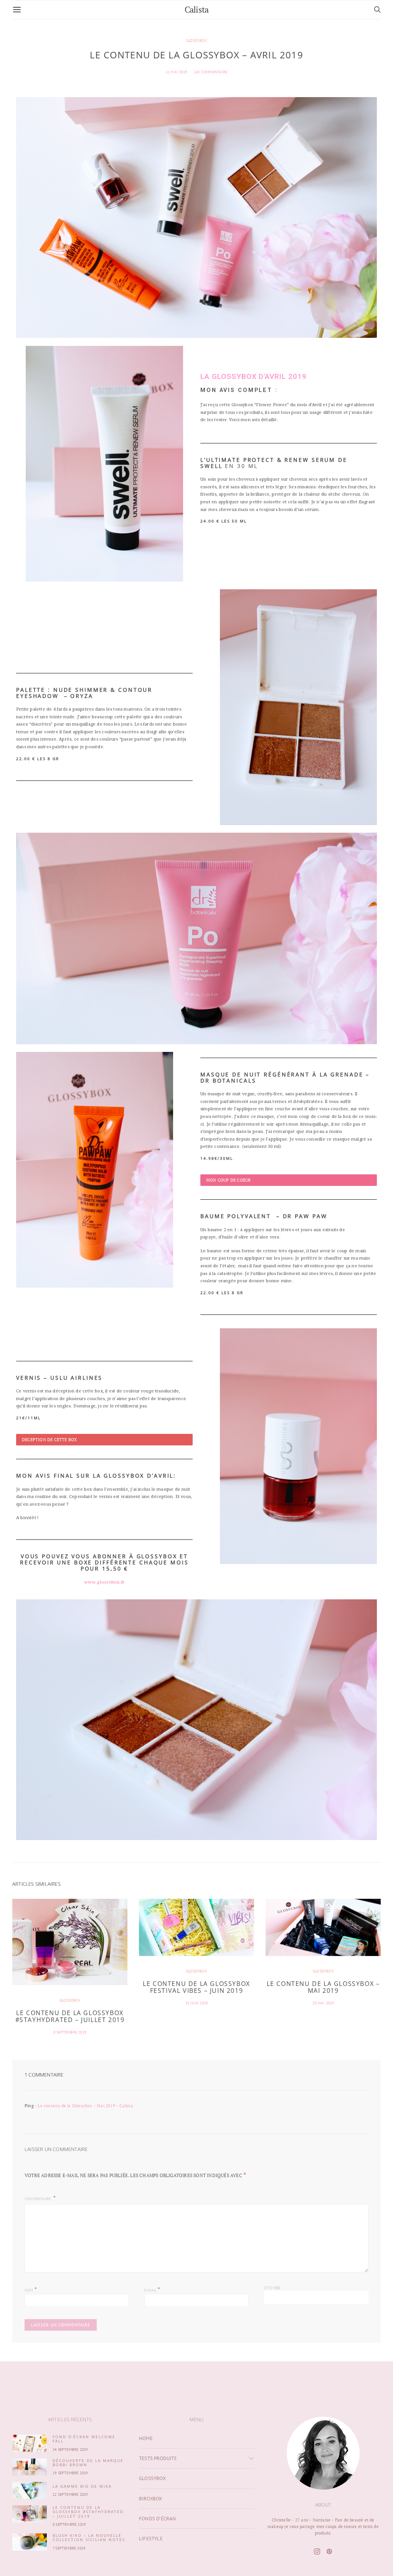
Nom (31, 2289)
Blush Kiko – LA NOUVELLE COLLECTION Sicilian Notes (89, 2537)
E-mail (152, 2289)
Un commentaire (211, 72)
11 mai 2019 (176, 72)
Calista (196, 9)
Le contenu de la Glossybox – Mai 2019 (323, 1987)
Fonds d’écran (158, 2519)
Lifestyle (151, 2539)
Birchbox (151, 2499)
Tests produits (158, 2458)
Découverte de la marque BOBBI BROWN (88, 2463)
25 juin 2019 (196, 2003)
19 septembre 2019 (70, 2473)
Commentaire (38, 2199)
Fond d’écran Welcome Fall (84, 2439)
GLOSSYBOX (196, 41)
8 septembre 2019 (70, 2032)
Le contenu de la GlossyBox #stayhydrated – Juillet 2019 (70, 2016)
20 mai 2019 (323, 2003)
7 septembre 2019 (69, 2548)
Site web (272, 2288)
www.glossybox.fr (104, 1582)
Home (146, 2438)
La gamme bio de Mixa (82, 2486)
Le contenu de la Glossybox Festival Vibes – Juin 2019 (196, 1987)
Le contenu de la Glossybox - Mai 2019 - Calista (85, 2106)
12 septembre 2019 (70, 2494)
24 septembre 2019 (70, 2450)
